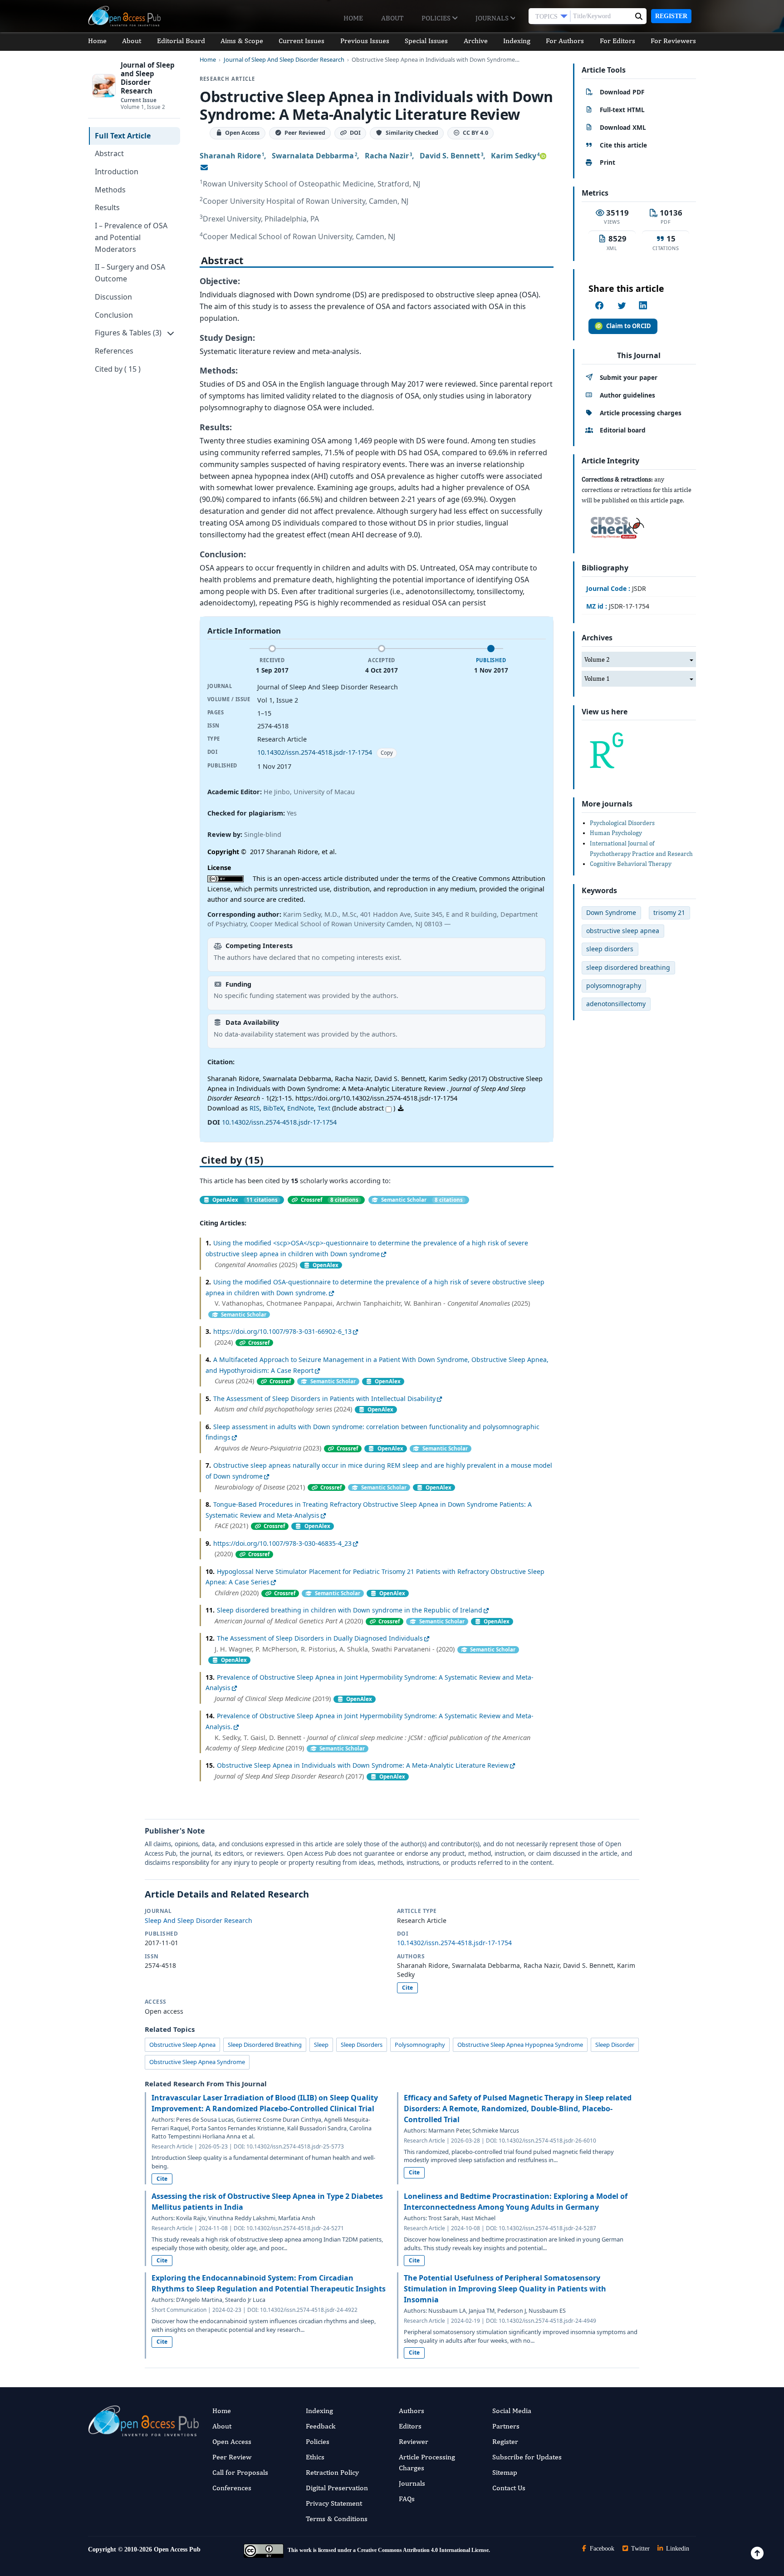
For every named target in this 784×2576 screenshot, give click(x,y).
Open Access (232, 2441)
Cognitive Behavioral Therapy (631, 864)
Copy (387, 753)
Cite (407, 1988)
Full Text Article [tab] (123, 136)
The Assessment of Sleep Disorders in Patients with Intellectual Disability (324, 1399)
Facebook (601, 2549)
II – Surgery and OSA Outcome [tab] (130, 273)
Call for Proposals (240, 2472)
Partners (506, 2426)
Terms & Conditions (337, 2519)
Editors (410, 2426)
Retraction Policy (332, 2472)
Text (324, 1108)
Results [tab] (107, 207)
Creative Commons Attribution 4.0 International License (423, 2550)
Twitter (639, 2549)
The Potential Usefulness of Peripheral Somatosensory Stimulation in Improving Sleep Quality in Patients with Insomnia (505, 2289)
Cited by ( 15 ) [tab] (118, 369)
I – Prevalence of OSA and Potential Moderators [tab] (131, 237)
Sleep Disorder (615, 2045)
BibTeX (273, 1108)
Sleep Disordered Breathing (265, 2045)
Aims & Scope (242, 41)
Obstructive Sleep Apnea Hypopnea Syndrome (520, 2045)
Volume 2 (597, 659)
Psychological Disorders (622, 823)
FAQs (407, 2499)
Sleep (321, 2045)
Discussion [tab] (113, 297)
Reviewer (414, 2441)
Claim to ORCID (629, 326)
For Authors (565, 41)
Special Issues (426, 41)
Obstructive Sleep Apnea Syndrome (197, 2062)
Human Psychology (616, 833)
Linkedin (677, 2549)
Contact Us (509, 2488)
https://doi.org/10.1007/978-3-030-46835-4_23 (282, 1543)
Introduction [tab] (117, 172)
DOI (355, 133)
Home (353, 18)
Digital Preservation (337, 2488)
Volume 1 (597, 678)
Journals (493, 18)
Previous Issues (365, 41)
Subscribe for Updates (527, 2457)
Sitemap (505, 2472)
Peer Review (232, 2457)
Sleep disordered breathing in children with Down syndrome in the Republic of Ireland (350, 1610)
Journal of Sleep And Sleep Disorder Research (284, 60)
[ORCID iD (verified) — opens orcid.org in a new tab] (543, 156)
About (392, 18)
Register (671, 16)
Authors (412, 2411)
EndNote (301, 1108)
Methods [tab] (110, 190)
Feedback (321, 2426)
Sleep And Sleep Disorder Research (198, 1920)
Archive (476, 41)
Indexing (517, 41)
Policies (437, 18)
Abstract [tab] (109, 153)
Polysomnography (420, 2045)
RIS (255, 1108)
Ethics (315, 2457)
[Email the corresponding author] (204, 167)
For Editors (617, 41)
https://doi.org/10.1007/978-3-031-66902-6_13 (282, 1331)
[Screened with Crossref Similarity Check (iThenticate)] (616, 525)
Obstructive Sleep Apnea (182, 2045)
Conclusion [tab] (114, 315)
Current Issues (301, 41)
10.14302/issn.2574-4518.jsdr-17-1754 (315, 752)
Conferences (232, 2488)
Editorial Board (181, 41)
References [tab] (114, 351)
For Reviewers (673, 41)
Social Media (512, 2411)
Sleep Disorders (362, 2045)
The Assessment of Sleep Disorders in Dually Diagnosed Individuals (320, 1638)
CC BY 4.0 (475, 133)
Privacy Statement (334, 2503)
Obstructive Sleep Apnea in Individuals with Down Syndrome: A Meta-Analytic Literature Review (363, 1765)
